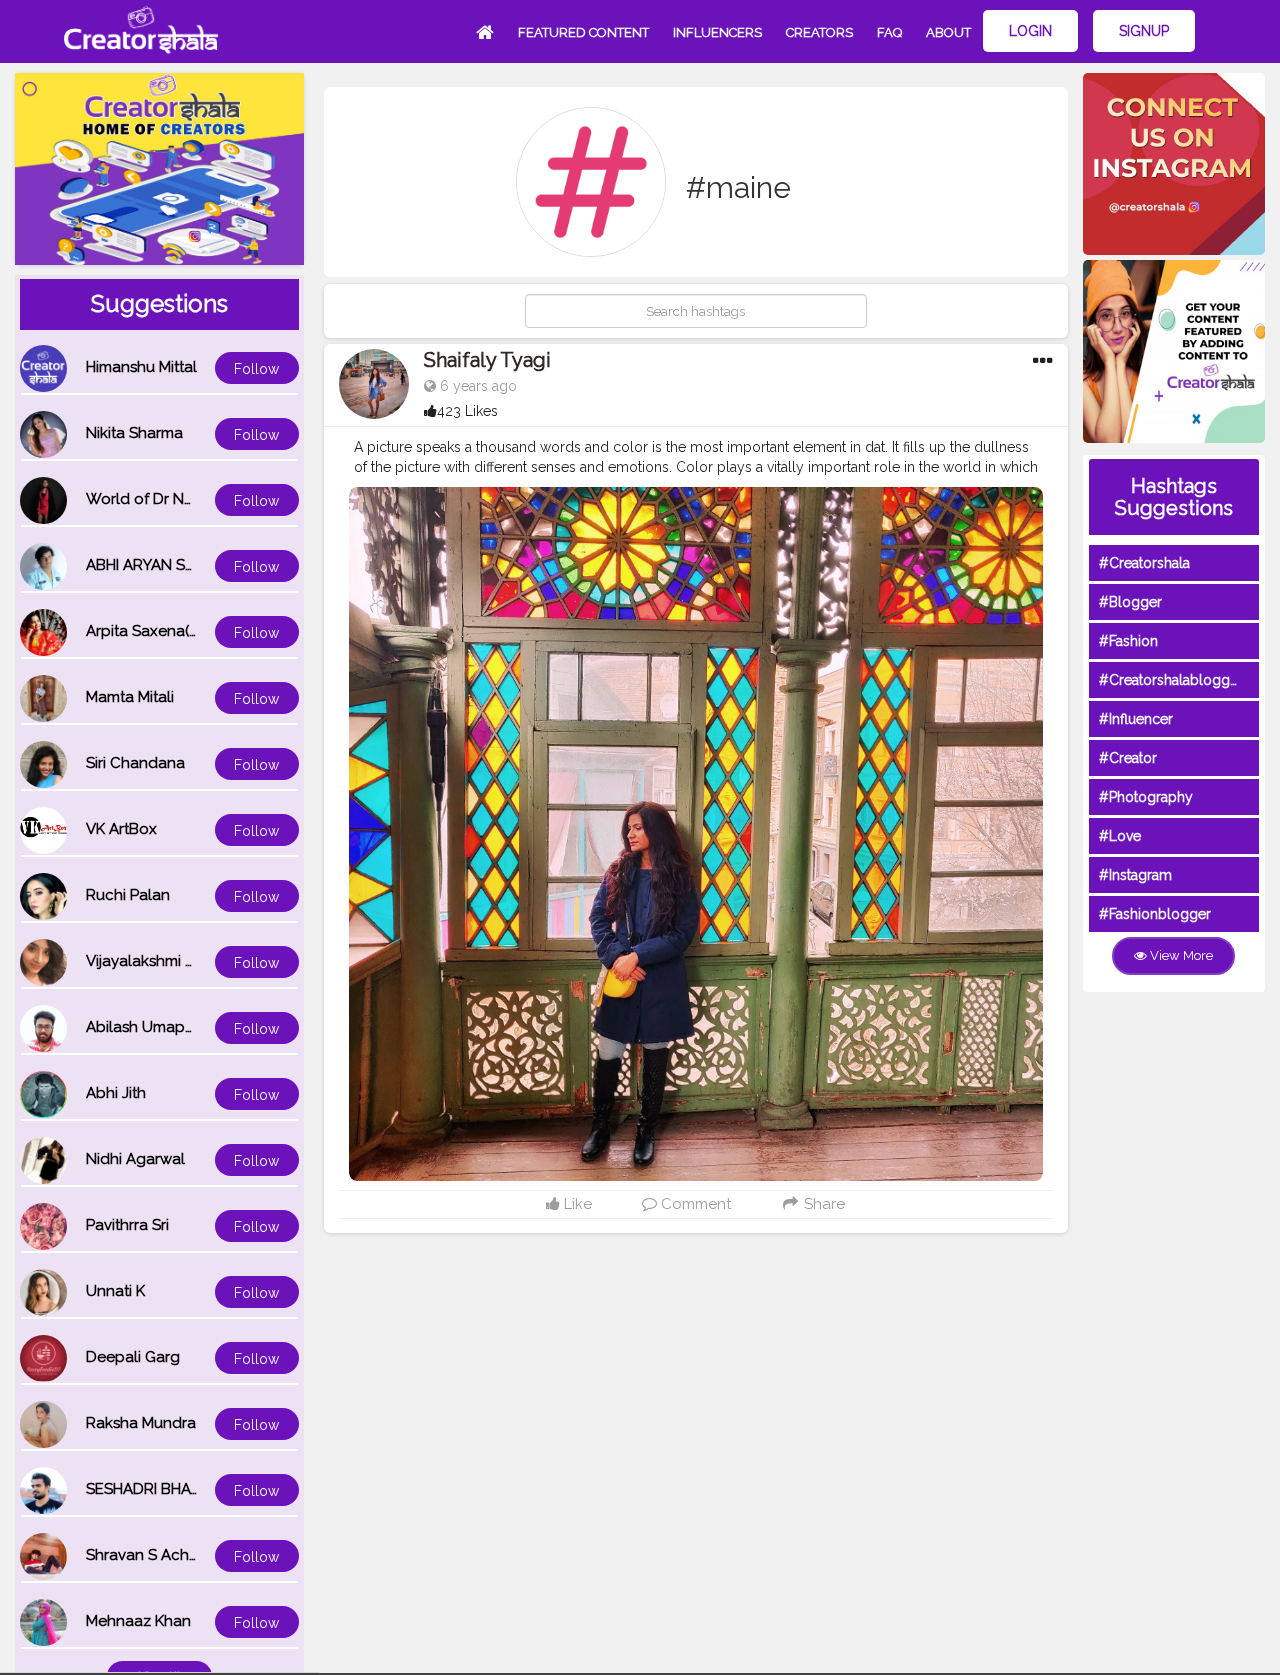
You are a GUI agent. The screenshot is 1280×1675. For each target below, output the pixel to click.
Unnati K (115, 1291)
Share (822, 1204)
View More (1180, 955)
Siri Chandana (135, 763)
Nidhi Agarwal (135, 1159)
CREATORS (819, 32)
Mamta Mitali (130, 697)
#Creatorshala (1144, 563)
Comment (694, 1204)
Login (1030, 31)
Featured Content (583, 32)
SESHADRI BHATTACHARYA (181, 1489)
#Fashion (1128, 641)
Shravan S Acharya (153, 1555)
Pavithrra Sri (127, 1225)
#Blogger (1130, 602)
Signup (1144, 31)
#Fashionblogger (1155, 914)
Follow (256, 369)
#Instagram (1135, 875)
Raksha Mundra (141, 1423)
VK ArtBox (121, 829)
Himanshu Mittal (141, 367)
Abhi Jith (116, 1093)
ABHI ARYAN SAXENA (160, 565)
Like (576, 1204)
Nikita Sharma (134, 433)
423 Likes (467, 411)
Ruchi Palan (128, 895)
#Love (1120, 836)
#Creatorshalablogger (1171, 680)
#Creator (1128, 758)
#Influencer (1136, 719)
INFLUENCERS (717, 32)
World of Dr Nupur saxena (179, 499)
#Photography (1146, 797)
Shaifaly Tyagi (487, 360)
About (948, 32)
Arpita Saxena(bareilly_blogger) (199, 631)
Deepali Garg (133, 1357)
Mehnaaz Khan (138, 1621)
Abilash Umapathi (148, 1027)
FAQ (889, 32)
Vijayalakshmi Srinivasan (171, 961)
